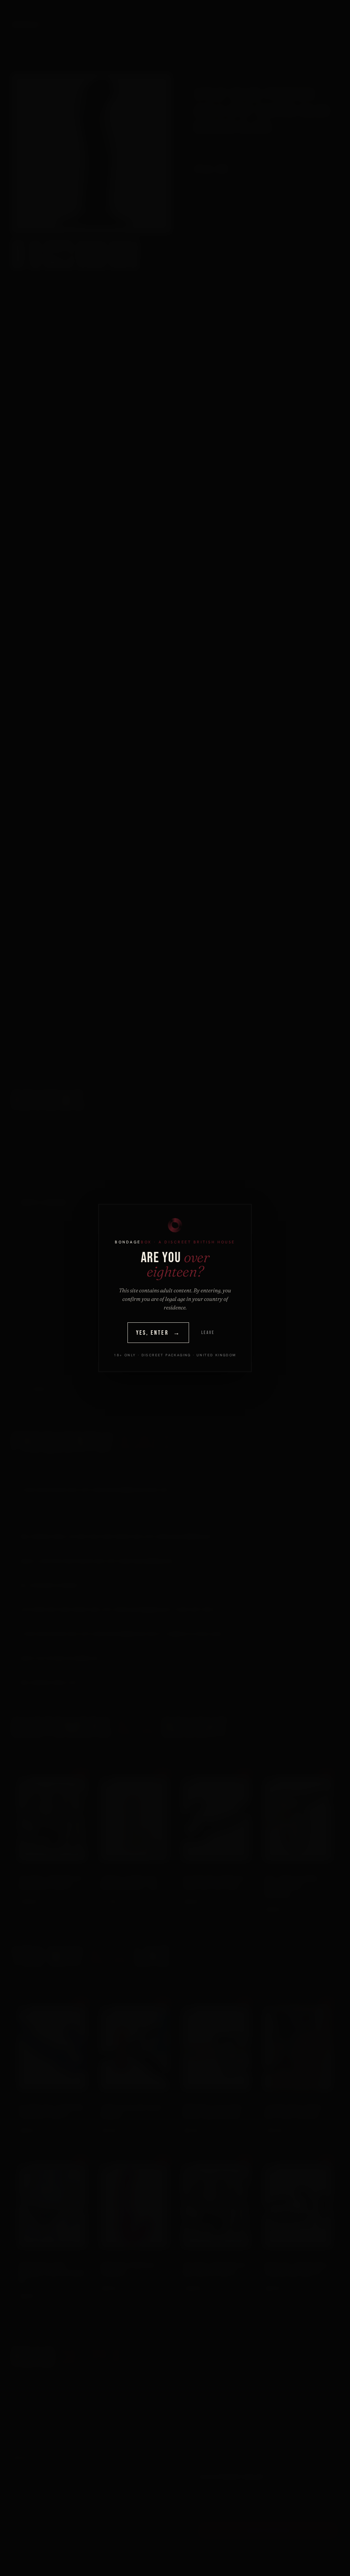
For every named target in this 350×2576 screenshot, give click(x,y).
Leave (208, 1333)
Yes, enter (158, 1333)
